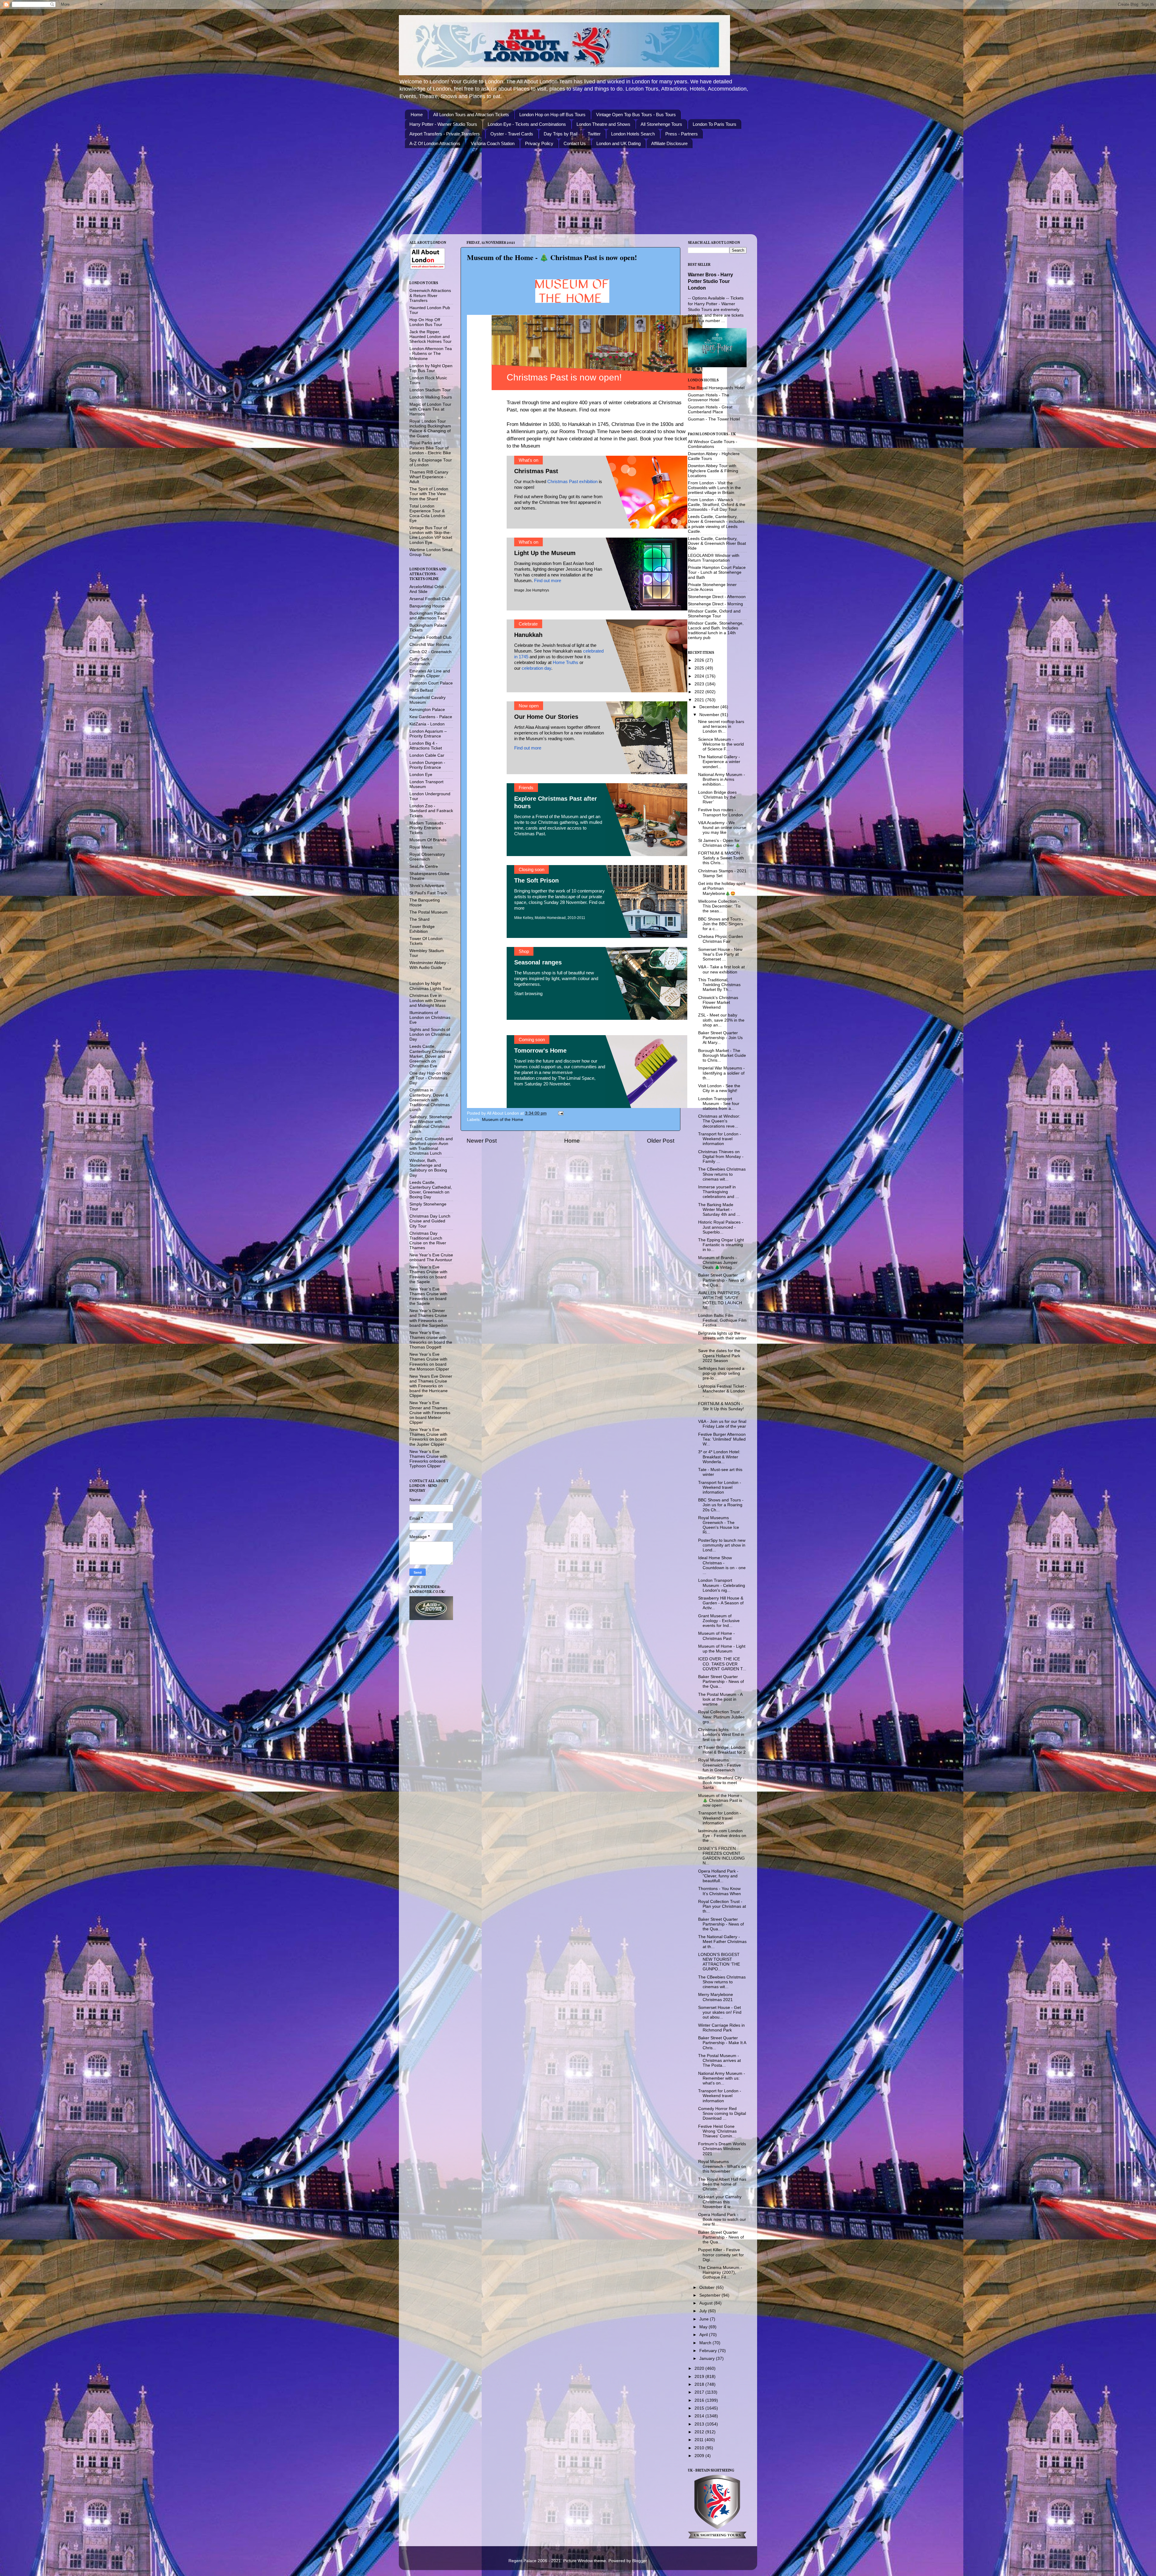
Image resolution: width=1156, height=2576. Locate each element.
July (704, 2311)
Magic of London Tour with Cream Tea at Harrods (430, 409)
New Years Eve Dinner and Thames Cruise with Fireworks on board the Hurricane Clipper (431, 1386)
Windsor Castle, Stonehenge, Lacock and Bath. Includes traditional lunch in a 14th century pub (716, 631)
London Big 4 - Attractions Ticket (426, 746)
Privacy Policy (539, 143)
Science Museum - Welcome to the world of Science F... (721, 744)
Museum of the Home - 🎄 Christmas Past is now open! (720, 1800)
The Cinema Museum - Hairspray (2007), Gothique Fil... (720, 2272)
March (706, 2343)
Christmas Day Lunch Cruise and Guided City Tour (430, 1221)
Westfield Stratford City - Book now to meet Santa (721, 1783)
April (704, 2335)
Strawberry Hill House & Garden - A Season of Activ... (721, 1603)
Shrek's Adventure (427, 886)
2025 (700, 668)
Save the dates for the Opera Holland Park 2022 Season (719, 1356)
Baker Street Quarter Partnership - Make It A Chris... (722, 2043)
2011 (700, 2440)
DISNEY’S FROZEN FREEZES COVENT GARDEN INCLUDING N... (721, 1856)
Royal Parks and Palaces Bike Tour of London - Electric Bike (430, 448)
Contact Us (575, 143)
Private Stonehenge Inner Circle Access (712, 587)
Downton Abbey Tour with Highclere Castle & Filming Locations (713, 471)
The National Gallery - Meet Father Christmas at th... (722, 1942)
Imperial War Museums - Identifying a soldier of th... (721, 1073)
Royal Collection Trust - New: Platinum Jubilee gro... (721, 1717)
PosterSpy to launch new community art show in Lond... (722, 1545)
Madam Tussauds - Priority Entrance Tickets (428, 828)
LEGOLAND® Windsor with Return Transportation (714, 558)
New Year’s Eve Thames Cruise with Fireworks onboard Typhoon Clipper (428, 1459)
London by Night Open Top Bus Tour (431, 368)
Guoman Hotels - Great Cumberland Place (710, 410)
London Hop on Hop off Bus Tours (552, 115)
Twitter (594, 134)
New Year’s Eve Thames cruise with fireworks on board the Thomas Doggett (431, 1340)
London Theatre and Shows (603, 124)
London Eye (421, 775)
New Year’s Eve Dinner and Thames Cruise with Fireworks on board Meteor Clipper (430, 1413)
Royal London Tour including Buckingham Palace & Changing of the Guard (430, 429)
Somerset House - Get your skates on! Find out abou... (720, 2012)
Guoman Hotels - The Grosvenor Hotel (709, 397)
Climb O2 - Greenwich (430, 652)
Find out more (595, 410)
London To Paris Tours (715, 124)
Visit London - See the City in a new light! (719, 1088)
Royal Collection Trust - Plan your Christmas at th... (722, 1906)
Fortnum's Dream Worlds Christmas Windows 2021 (722, 2149)
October (708, 2287)
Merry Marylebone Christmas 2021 (716, 1997)
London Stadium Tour (430, 390)
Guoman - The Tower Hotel (714, 419)
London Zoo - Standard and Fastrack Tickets (431, 811)
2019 (700, 2377)
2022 (700, 692)
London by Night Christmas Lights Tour (430, 986)
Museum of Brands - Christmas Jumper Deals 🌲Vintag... (718, 1263)
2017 (700, 2392)
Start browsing (528, 993)
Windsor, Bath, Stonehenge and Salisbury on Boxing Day (428, 1168)
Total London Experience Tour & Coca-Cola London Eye (427, 514)
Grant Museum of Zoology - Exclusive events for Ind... (719, 1621)
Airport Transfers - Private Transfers (445, 134)
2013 (700, 2424)
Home (417, 115)
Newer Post (482, 1141)
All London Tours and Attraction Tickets (471, 115)
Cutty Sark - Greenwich (421, 661)
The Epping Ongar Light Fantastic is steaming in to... (721, 1245)
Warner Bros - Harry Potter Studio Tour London (710, 281)
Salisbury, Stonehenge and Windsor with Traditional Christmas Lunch (431, 1124)
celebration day (536, 668)
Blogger (639, 2561)
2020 (700, 2368)
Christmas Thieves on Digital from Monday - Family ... (721, 1157)
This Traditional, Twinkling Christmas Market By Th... (719, 985)
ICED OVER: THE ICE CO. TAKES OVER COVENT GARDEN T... (722, 1664)
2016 (700, 2400)
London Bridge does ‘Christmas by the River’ (717, 797)
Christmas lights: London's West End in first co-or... (721, 1735)
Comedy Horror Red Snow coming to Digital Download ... (722, 2114)
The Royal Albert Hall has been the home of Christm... (722, 2184)
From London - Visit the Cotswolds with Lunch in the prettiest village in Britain (714, 488)
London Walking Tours (431, 397)
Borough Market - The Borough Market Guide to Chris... (722, 1055)
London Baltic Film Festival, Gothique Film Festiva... (722, 1320)
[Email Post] (560, 1113)
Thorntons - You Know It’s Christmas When (719, 1891)
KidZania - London (427, 724)
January (708, 2359)
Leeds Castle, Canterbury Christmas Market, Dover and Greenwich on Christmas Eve (430, 1056)
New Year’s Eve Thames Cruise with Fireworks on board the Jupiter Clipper (428, 1437)
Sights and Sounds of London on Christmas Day (430, 1034)
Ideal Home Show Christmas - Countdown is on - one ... (722, 1565)
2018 (700, 2384)
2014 (700, 2416)
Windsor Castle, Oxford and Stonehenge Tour (714, 614)
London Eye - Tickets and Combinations (527, 124)
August (707, 2303)
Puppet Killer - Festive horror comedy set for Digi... (721, 2255)
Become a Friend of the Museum (546, 816)
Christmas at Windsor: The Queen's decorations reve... (719, 1121)
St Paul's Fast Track (428, 893)
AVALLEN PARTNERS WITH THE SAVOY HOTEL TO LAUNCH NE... (720, 1300)
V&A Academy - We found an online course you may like (722, 828)
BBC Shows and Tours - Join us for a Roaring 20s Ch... (721, 1505)
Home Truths (566, 662)
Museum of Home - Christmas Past (716, 1636)
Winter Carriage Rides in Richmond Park (721, 2028)
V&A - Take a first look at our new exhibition (721, 969)
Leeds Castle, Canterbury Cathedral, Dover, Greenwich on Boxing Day (431, 1190)
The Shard (420, 919)
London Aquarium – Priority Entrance (428, 734)
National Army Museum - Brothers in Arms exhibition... (722, 779)
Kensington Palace (427, 710)
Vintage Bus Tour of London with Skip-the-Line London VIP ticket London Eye (431, 535)
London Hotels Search (633, 134)
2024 (700, 676)
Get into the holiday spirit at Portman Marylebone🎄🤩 (722, 888)
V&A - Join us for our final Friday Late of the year (722, 1424)
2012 (700, 2432)
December (710, 707)
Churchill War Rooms (429, 645)
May (704, 2327)
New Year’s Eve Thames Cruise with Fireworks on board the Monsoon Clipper (429, 1362)
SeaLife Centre (424, 866)
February (709, 2351)
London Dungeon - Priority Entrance (427, 765)
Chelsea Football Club (430, 637)
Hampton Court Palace (431, 683)
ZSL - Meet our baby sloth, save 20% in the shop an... (721, 1020)
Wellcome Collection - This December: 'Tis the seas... (719, 906)
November (710, 715)
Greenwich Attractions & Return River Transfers (430, 295)
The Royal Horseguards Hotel (716, 388)
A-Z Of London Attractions (435, 143)
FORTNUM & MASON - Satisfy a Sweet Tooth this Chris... (721, 858)
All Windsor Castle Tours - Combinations (713, 444)
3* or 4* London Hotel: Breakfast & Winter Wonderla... (719, 1457)
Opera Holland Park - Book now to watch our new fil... (722, 2219)
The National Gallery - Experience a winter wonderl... (719, 762)
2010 (700, 2448)
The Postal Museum (429, 912)
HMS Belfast (421, 690)
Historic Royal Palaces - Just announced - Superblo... (721, 1227)
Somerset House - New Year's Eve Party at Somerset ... (720, 954)
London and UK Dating (618, 143)
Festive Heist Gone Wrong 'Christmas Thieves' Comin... (717, 2131)
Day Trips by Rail (561, 134)
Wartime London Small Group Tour (431, 552)
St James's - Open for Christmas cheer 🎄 (719, 843)
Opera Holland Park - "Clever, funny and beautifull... (718, 1876)
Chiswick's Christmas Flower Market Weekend (718, 1002)
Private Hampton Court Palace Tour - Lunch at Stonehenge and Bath (717, 572)
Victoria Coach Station (493, 143)
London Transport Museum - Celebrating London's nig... (722, 1585)
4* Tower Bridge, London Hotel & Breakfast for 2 (722, 1750)
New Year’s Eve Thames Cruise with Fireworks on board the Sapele (428, 1274)
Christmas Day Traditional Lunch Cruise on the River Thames (428, 1241)
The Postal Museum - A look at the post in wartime (720, 1699)
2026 (700, 660)
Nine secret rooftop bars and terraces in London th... (721, 726)
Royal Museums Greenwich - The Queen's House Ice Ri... (719, 1525)
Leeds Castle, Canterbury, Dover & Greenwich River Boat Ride (717, 543)
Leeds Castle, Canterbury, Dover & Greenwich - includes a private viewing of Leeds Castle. (716, 524)
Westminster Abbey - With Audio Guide (429, 965)
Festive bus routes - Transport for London (721, 812)
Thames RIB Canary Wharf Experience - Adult (429, 477)
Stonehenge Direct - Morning (715, 604)
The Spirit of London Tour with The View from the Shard (429, 494)
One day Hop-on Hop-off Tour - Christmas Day (430, 1078)
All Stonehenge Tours (661, 124)
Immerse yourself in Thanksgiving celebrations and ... (719, 1192)
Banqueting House (427, 606)
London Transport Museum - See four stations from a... (719, 1104)
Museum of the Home (503, 1120)
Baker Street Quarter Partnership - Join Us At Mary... (720, 1038)
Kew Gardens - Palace (431, 717)
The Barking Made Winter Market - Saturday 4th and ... (719, 1210)
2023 (700, 684)
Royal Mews (421, 847)
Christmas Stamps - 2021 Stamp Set (722, 873)
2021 (700, 700)
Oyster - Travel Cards (512, 134)
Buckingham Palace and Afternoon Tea (428, 616)
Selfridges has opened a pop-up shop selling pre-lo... (721, 1373)
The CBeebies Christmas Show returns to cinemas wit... (722, 1174)
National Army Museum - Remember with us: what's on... (722, 2078)
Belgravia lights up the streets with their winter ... (722, 1338)
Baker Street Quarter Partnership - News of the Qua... (721, 1280)
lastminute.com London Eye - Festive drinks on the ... (722, 1836)
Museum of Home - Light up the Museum (722, 1649)
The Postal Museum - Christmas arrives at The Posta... (719, 2061)
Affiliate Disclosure (669, 143)
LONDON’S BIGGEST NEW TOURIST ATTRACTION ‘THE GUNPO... (719, 1962)
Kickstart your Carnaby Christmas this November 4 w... (720, 2202)
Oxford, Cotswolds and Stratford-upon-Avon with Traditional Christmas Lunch (431, 1146)
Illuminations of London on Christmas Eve (430, 1018)
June (705, 2319)
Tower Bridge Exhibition (422, 929)
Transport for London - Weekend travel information (720, 1139)
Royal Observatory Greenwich (427, 857)
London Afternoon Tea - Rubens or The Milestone (431, 354)
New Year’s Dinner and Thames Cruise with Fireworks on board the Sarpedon (429, 1318)
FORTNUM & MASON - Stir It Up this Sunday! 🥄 (721, 1409)
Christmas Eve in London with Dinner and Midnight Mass (428, 1000)
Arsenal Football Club (430, 599)
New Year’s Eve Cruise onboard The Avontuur (431, 1257)
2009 (700, 2456)
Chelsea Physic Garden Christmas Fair (721, 939)
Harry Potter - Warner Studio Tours (443, 124)
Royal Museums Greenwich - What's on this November (722, 2166)
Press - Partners (682, 134)
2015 (700, 2408)
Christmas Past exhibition (572, 481)
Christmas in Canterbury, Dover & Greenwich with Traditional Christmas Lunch (430, 1100)
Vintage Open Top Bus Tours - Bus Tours (636, 115)
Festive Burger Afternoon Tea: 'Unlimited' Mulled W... (722, 1439)
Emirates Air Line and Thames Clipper (430, 673)
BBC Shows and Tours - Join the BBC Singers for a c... (721, 924)
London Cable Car (427, 755)
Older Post (661, 1141)
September (710, 2295)
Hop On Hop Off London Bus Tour (426, 322)
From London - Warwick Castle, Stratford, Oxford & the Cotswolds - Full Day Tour (717, 505)
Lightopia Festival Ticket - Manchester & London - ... (722, 1391)
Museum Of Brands (428, 840)
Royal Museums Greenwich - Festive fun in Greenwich (719, 1765)
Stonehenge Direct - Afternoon (717, 597)
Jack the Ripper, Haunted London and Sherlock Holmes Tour (430, 337)
